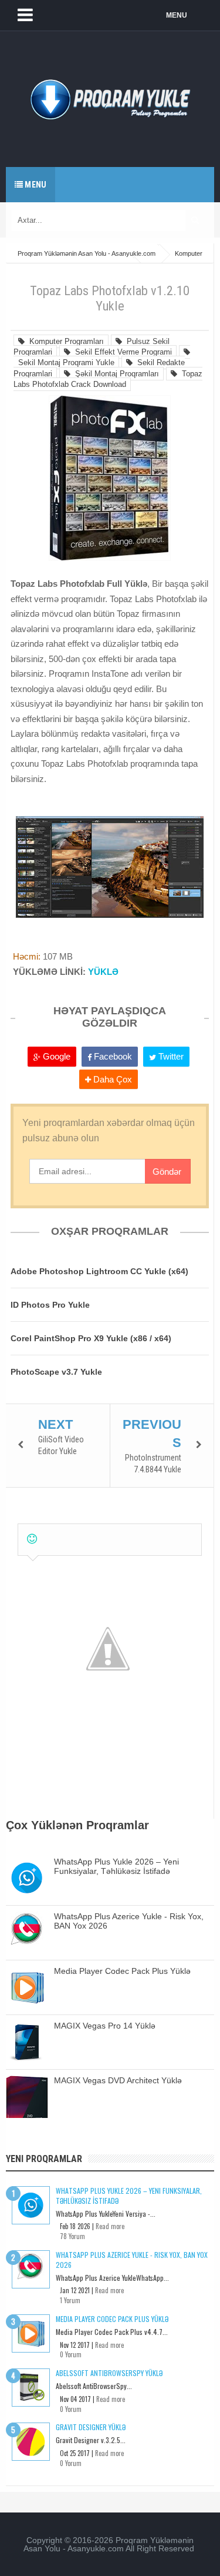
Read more (110, 2226)
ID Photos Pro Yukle (50, 1305)
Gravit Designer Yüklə (91, 2427)
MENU (177, 15)
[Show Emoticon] (32, 1539)
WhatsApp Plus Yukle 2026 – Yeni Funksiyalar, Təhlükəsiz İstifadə (116, 1866)
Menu (35, 185)
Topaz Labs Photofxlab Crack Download (108, 379)
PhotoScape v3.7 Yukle (56, 1372)
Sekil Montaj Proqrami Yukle (64, 362)
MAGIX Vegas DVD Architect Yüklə (118, 2080)
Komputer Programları (64, 341)
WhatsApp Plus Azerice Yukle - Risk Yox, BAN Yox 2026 (132, 2260)
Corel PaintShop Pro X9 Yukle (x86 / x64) (91, 1338)
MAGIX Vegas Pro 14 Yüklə (105, 2026)
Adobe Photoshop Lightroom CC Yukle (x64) (99, 1271)
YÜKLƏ (103, 972)
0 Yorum (71, 2354)
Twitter (170, 1056)
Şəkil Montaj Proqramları (115, 374)
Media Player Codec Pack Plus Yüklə (122, 1971)
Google (55, 1056)
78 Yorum (72, 2236)
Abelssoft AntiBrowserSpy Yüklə (109, 2373)
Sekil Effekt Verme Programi (121, 352)
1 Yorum (70, 2300)
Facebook (112, 1056)
